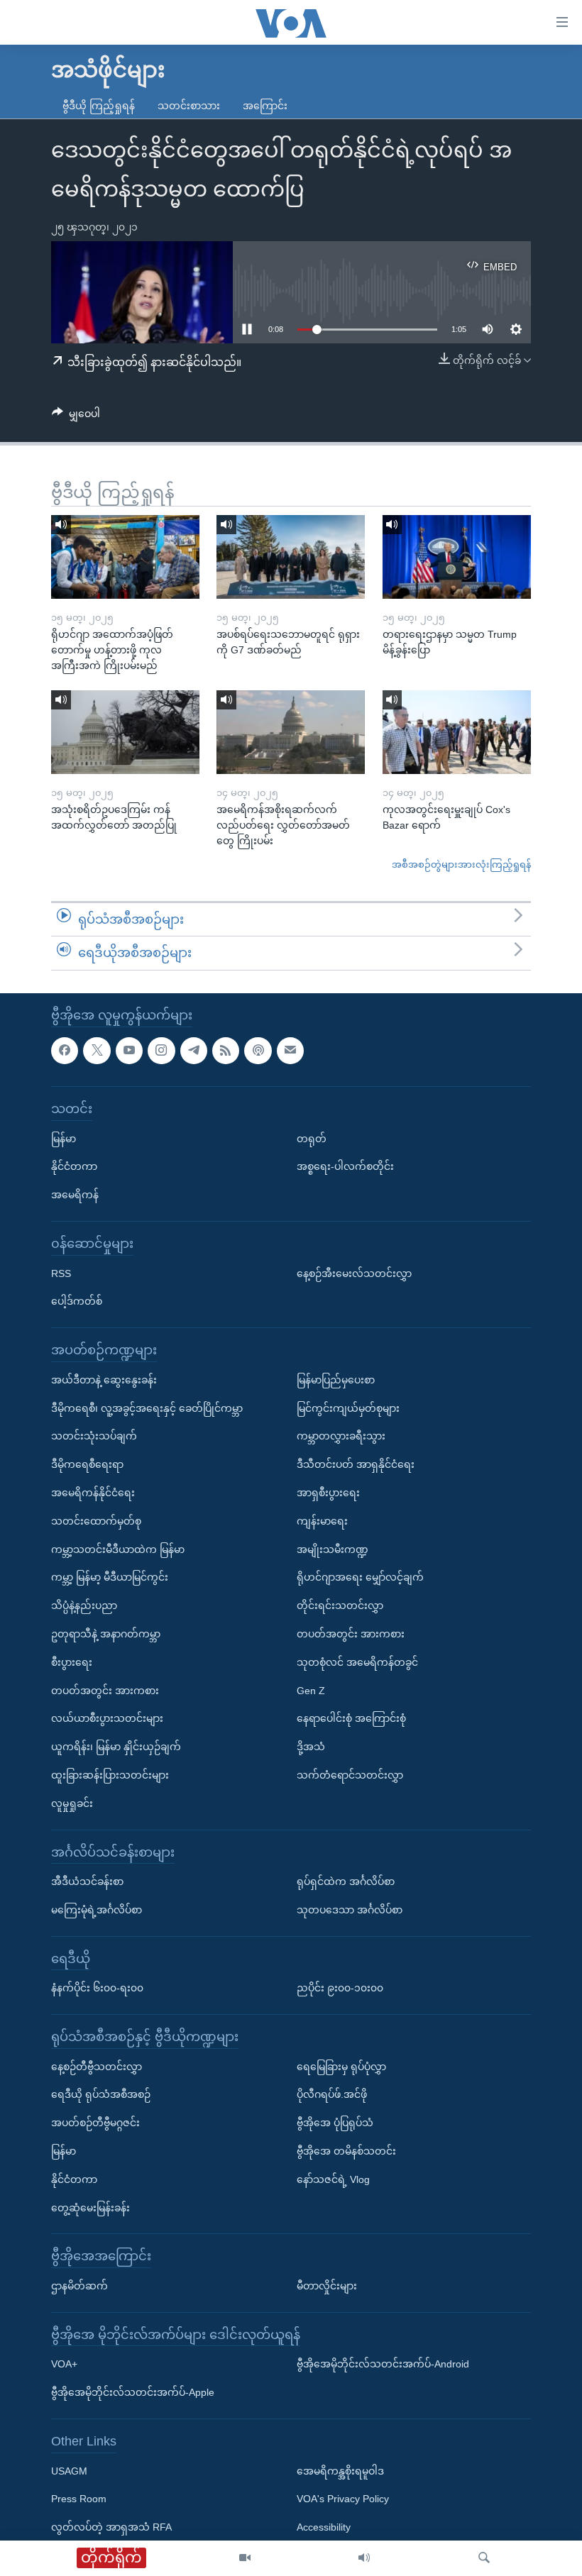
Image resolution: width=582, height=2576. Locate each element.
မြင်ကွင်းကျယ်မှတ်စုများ (348, 1408)
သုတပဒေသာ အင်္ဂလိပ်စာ (350, 1910)
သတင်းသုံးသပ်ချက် (94, 1436)
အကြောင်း (265, 106)
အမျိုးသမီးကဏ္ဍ (333, 1549)
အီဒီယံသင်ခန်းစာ (87, 1881)
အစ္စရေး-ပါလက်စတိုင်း (345, 1166)
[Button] (76, 416)
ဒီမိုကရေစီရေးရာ (87, 1464)
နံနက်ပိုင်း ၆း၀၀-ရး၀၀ (97, 1988)
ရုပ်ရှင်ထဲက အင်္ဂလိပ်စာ (346, 1881)
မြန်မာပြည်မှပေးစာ (336, 1380)
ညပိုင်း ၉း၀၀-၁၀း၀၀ (340, 1988)
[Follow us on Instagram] (161, 1051)
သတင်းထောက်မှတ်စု (96, 1521)
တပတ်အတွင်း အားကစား (105, 1691)
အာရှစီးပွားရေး (328, 1493)
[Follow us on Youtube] (129, 1051)
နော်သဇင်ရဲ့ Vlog (333, 2179)
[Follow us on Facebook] (65, 1051)
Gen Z (311, 1691)
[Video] (245, 2558)
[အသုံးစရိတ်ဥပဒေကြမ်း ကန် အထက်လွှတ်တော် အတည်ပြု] (125, 732)
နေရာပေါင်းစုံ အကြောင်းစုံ (351, 1718)
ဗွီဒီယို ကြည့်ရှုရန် (99, 106)
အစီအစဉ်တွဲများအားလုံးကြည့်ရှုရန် (461, 864)
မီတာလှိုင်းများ (327, 2286)
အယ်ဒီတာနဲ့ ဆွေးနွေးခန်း (104, 1380)
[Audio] (364, 2558)
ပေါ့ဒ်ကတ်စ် (77, 1301)
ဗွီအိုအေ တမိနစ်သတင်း (346, 2151)
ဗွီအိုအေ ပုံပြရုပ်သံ (335, 2123)
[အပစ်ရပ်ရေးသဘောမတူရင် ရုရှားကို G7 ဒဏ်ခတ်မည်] (291, 557)
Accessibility (324, 2527)
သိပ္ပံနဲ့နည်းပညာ (84, 1605)
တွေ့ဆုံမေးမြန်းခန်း (90, 2208)
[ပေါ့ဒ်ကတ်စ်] (258, 1051)
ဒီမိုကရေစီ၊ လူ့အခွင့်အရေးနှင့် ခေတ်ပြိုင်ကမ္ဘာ (147, 1408)
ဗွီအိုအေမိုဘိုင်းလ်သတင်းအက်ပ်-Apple (133, 2392)
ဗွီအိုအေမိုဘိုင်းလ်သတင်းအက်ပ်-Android (383, 2364)
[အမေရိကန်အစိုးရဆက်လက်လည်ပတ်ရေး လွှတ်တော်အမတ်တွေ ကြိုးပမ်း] (291, 732)
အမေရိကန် (75, 1195)
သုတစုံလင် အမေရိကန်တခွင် (357, 1662)
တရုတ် (312, 1139)
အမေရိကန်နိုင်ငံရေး (93, 1493)
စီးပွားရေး (72, 1662)
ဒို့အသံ (311, 1747)
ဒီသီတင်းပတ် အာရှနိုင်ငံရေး (356, 1464)
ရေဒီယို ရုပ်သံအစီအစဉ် (101, 2094)
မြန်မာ (64, 1139)
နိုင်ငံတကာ (74, 1166)
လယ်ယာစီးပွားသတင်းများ (107, 1718)
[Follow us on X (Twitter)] (97, 1051)
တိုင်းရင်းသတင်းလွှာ (340, 1605)
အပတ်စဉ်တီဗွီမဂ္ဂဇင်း (95, 2123)
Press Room (79, 2499)
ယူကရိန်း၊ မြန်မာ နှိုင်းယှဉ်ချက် (116, 1747)
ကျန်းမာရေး (322, 1521)
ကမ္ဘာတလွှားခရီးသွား (341, 1436)
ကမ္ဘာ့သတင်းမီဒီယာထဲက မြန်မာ (118, 1549)
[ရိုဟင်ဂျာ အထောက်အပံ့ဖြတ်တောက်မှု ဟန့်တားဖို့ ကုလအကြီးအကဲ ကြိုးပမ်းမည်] (125, 557)
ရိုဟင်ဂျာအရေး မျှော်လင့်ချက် (360, 1577)
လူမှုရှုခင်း (72, 1803)
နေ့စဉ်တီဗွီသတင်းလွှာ (97, 2067)
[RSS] (226, 1051)
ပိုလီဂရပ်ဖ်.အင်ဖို (332, 2094)
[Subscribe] (290, 1051)
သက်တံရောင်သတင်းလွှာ (350, 1775)
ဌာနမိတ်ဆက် (79, 2286)
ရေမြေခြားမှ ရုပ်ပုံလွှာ (341, 2067)
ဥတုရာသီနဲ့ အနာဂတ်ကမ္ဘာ (106, 1634)
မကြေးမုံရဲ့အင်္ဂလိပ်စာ (97, 1910)
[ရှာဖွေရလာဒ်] (484, 2558)
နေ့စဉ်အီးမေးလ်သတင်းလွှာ (354, 1273)
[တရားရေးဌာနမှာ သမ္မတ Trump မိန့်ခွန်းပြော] (457, 557)
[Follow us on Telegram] (194, 1051)
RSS (61, 1273)
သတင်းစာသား (189, 106)
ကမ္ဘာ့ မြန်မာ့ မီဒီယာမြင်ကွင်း (110, 1577)
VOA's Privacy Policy (343, 2499)
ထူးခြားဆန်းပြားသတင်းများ (110, 1775)
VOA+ (64, 2364)
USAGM (69, 2471)
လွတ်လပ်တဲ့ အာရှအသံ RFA (111, 2527)
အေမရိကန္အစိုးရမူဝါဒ (340, 2471)
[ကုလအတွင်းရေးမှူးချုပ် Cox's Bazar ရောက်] (457, 732)
